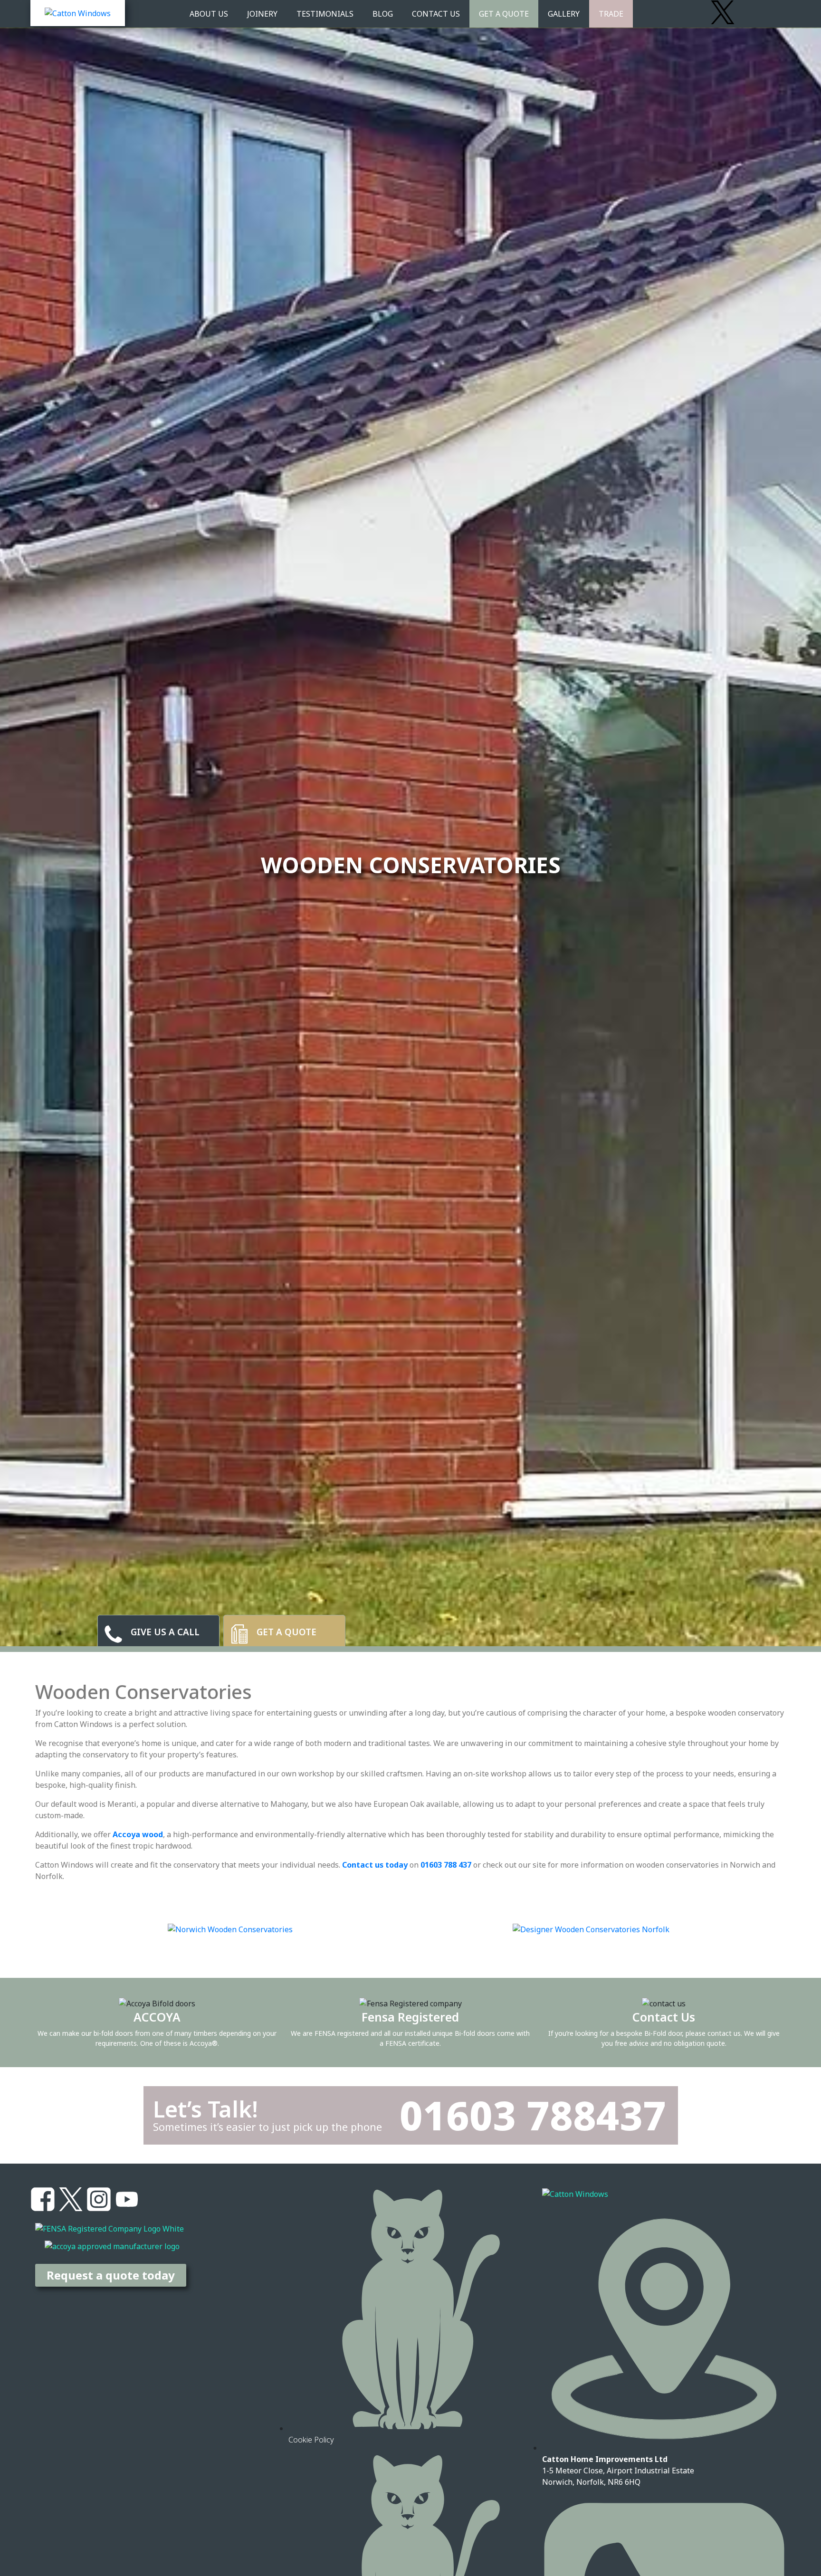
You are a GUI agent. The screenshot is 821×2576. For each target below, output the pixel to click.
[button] (39, 1929)
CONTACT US (436, 14)
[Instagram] (779, 12)
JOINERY (262, 14)
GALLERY (564, 14)
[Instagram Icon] (99, 2199)
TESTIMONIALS (325, 14)
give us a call (165, 1632)
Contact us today (375, 1865)
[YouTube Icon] (127, 2199)
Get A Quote (504, 14)
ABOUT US (209, 14)
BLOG (383, 14)
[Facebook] (695, 12)
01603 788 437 (446, 1865)
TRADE (611, 14)
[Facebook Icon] (43, 2199)
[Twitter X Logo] (723, 12)
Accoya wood (138, 1834)
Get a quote (286, 1632)
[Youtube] (751, 12)
